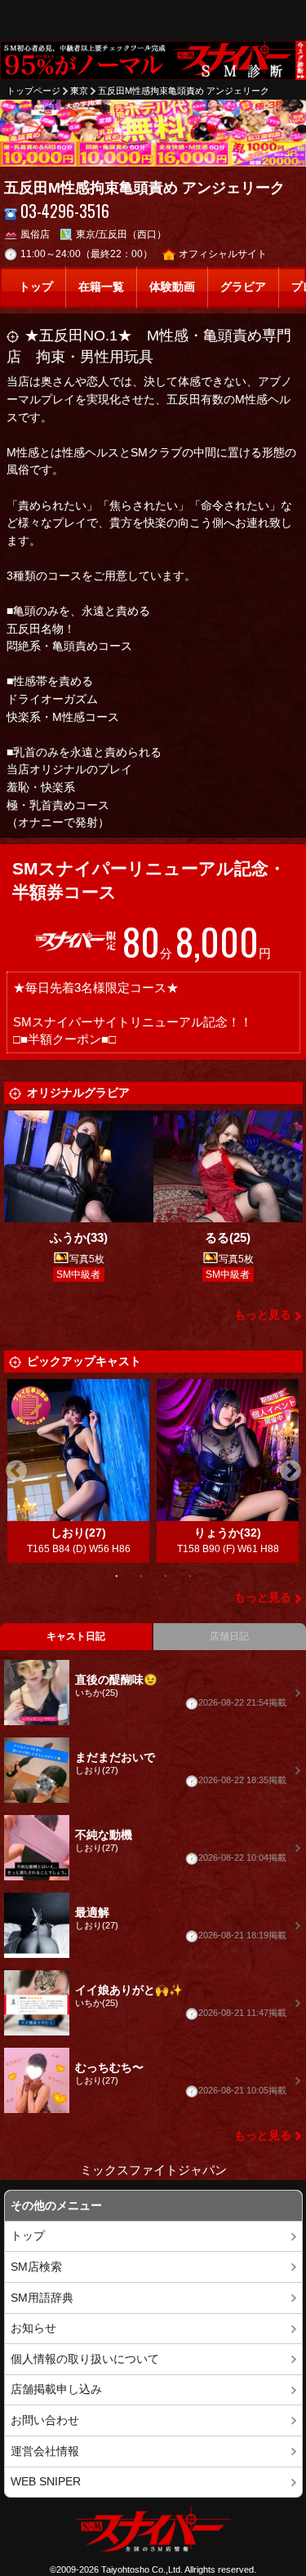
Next (290, 1471)
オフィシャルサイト (223, 254)
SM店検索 (36, 2267)
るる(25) (228, 1237)
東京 (79, 91)
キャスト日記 (76, 1636)
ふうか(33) (79, 1237)
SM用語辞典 (42, 2298)
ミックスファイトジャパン (153, 2170)
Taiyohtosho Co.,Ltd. (142, 2569)
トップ (36, 287)
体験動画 (172, 287)
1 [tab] (117, 1575)
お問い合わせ (45, 2420)
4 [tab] (190, 1575)
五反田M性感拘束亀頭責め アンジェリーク (184, 91)
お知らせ (33, 2328)
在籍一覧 (101, 287)
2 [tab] (141, 1575)
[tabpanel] (79, 1471)
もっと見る (263, 1315)
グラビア (243, 287)
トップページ (33, 91)
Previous (16, 1471)
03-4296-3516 (65, 211)
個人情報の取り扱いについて (85, 2359)
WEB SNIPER (46, 2482)
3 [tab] (166, 1575)
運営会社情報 (45, 2451)
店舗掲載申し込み (56, 2389)
